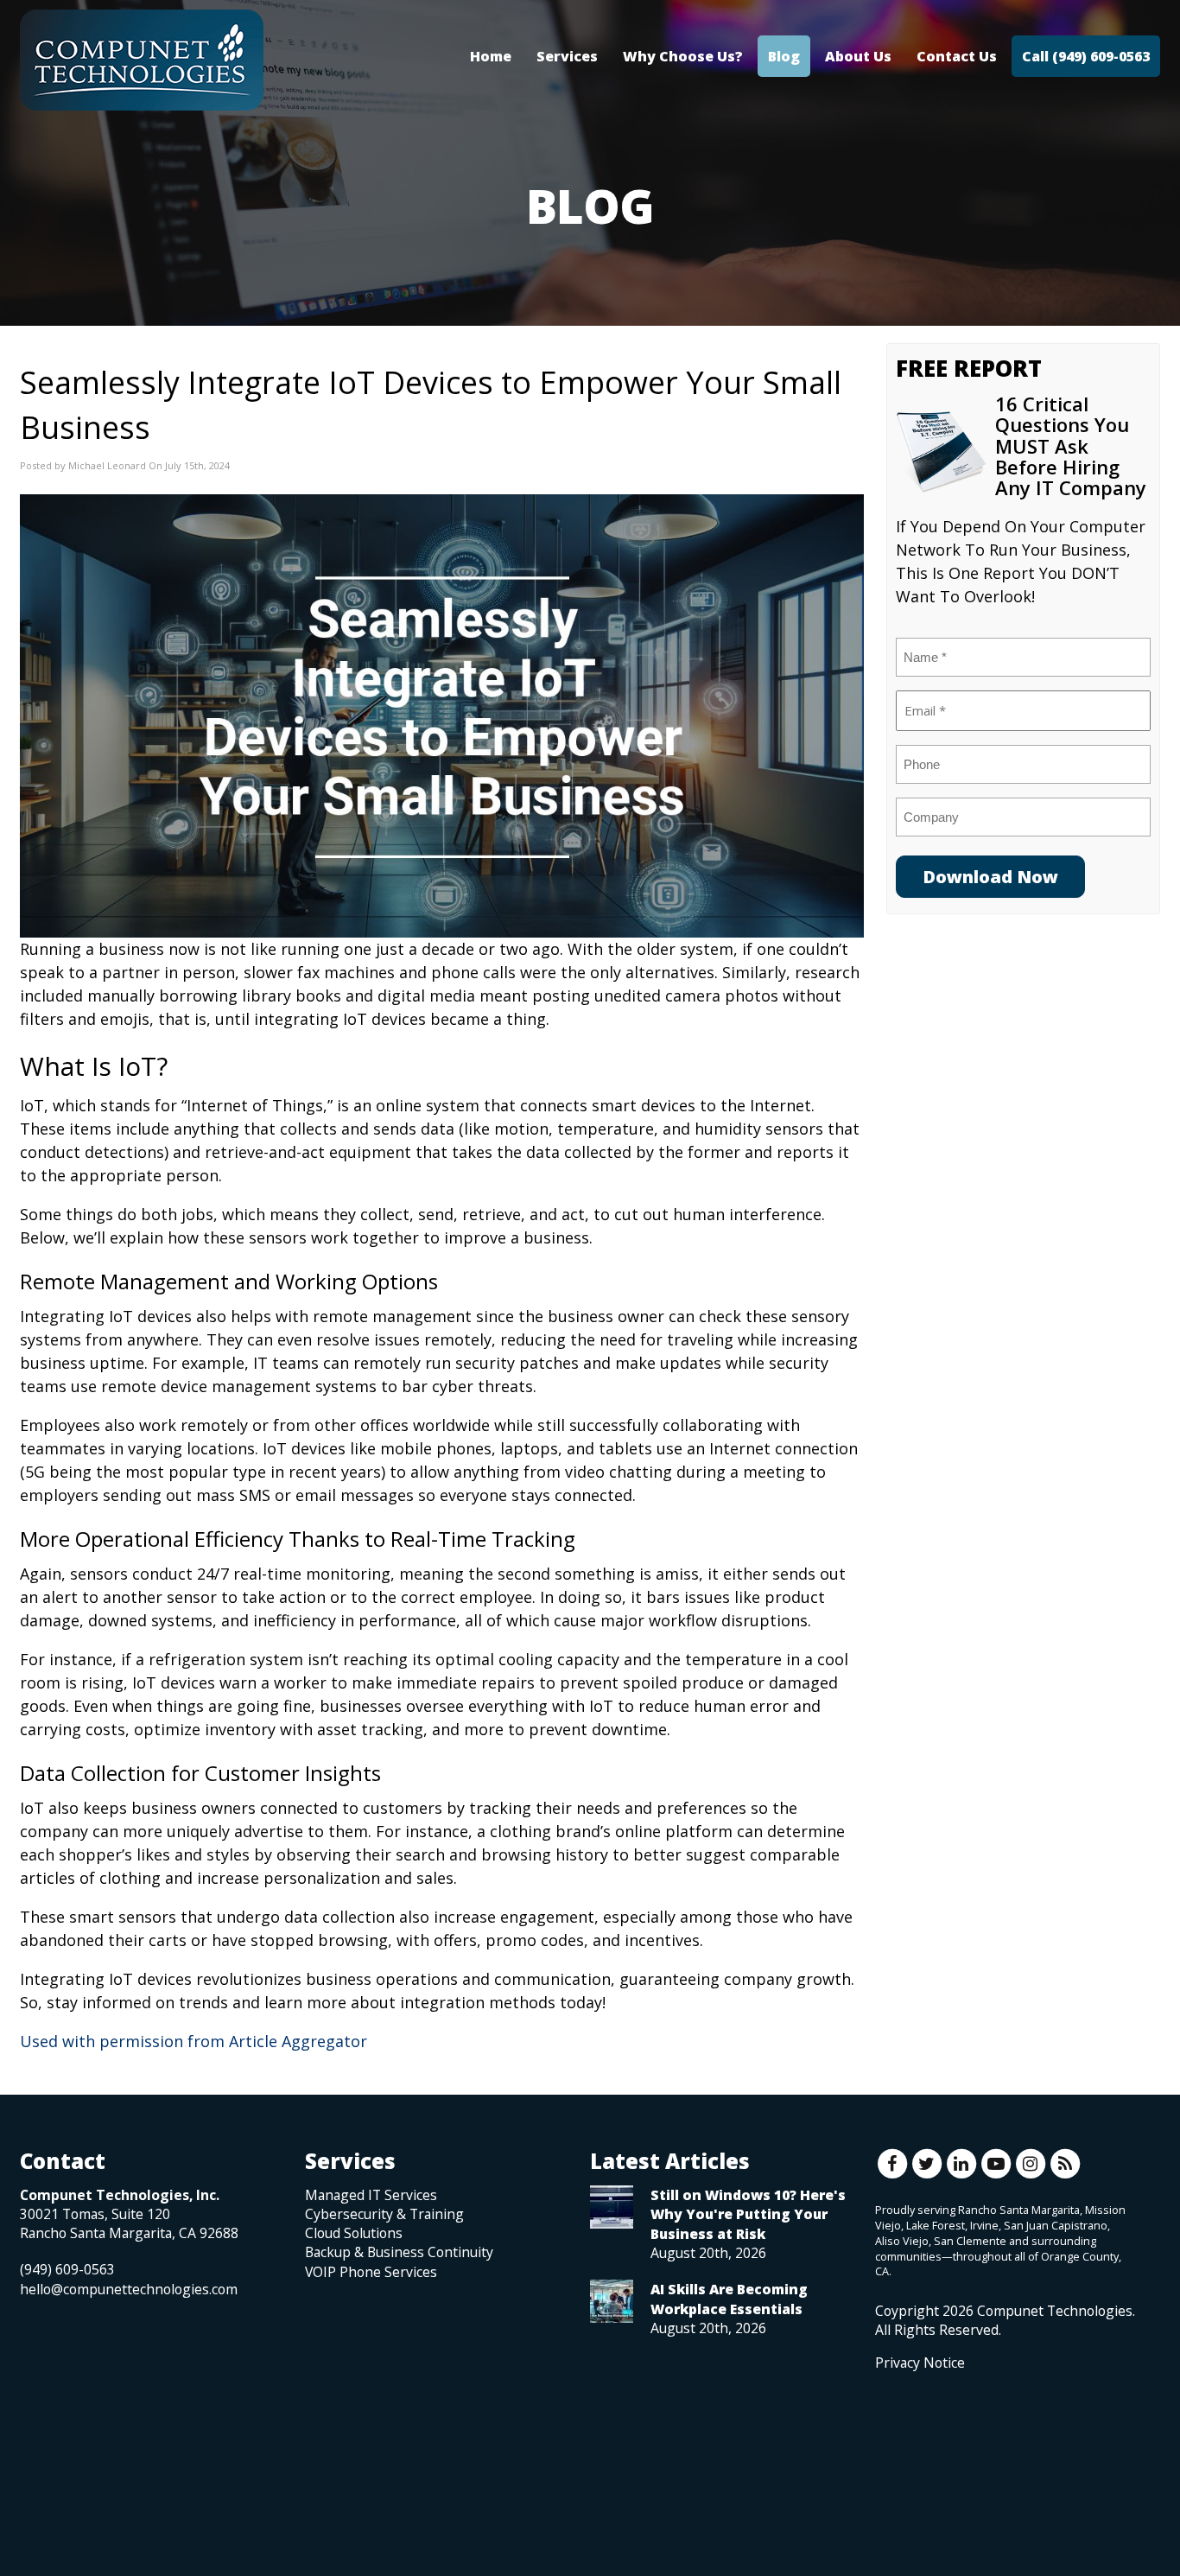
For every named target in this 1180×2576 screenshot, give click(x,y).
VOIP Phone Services (371, 2272)
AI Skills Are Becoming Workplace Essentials (729, 2299)
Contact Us (957, 56)
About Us (858, 56)
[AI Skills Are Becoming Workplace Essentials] (612, 2301)
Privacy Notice (920, 2363)
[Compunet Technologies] (142, 60)
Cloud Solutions (354, 2233)
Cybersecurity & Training (384, 2214)
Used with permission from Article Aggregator (193, 2041)
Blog (784, 56)
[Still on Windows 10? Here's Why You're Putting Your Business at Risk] (612, 2207)
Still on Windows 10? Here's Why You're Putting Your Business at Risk (748, 2214)
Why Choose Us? (683, 56)
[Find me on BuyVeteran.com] (914, 2450)
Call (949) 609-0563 (1086, 56)
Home (491, 56)
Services (567, 56)
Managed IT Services (371, 2195)
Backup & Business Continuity (399, 2252)
